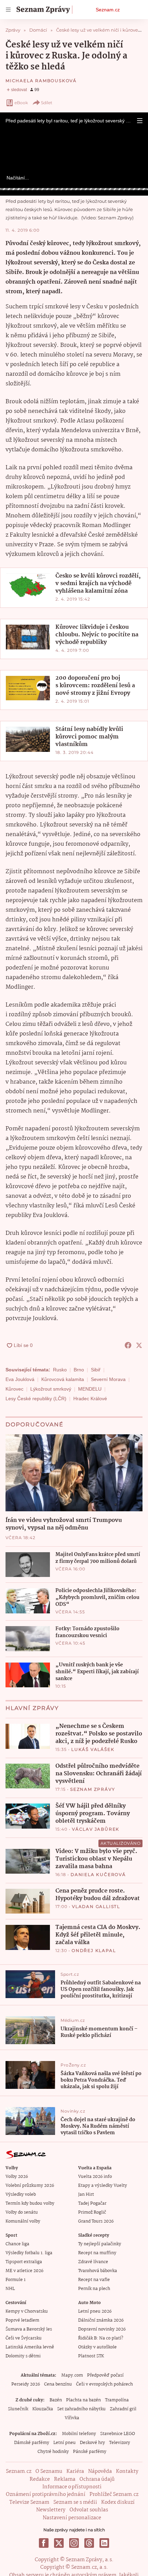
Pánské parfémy (90, 2452)
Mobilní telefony (79, 2434)
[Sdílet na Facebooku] (128, 1345)
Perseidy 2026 (26, 2384)
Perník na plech (94, 2289)
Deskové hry (92, 2443)
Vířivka (72, 2418)
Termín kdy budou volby (30, 2204)
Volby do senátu (22, 2212)
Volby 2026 (17, 2177)
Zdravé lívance (93, 2262)
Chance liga (17, 2244)
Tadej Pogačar (92, 2204)
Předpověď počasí (105, 2375)
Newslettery (51, 2510)
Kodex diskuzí (118, 2502)
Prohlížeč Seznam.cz (114, 2495)
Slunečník (18, 2409)
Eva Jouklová (20, 1379)
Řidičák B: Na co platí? (101, 2338)
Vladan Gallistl (96, 1906)
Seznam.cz (108, 10)
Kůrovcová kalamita (63, 1379)
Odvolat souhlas (89, 2510)
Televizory (120, 2443)
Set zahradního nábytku (81, 2409)
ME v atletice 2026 (24, 2271)
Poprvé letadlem (22, 2320)
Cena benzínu (58, 2384)
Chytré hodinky (53, 2452)
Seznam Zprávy (93, 1789)
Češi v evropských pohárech (104, 2384)
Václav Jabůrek (96, 1829)
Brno (79, 1370)
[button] (140, 121)
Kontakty (127, 2471)
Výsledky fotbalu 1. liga (29, 2253)
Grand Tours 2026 (96, 2221)
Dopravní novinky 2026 (102, 2329)
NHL (10, 2289)
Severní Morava (108, 1379)
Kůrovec (14, 1389)
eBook (21, 103)
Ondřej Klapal (94, 1950)
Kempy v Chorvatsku (27, 2311)
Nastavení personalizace (72, 2518)
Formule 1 (15, 2280)
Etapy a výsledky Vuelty (103, 2186)
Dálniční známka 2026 (101, 2320)
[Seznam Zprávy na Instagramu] (74, 2543)
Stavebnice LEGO (118, 2434)
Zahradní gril (123, 2409)
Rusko (60, 1370)
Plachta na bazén (83, 2400)
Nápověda (100, 2471)
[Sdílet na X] (139, 1345)
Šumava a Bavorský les (29, 2329)
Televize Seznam (29, 2502)
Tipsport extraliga (24, 2262)
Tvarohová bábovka (98, 2271)
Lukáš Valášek (93, 1749)
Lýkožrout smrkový (51, 1389)
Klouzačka (43, 2409)
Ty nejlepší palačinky (100, 2244)
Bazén (56, 2400)
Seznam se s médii (75, 2502)
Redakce (40, 2479)
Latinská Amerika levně (30, 2347)
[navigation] (8, 10)
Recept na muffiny (97, 2253)
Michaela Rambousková (41, 81)
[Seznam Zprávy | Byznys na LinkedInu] (104, 2543)
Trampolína (117, 2400)
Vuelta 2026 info (95, 2177)
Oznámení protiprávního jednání (46, 2495)
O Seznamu (49, 2471)
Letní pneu (65, 2443)
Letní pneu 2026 (95, 2311)
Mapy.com (72, 2375)
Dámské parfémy (32, 2443)
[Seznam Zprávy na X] (59, 2543)
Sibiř (96, 1370)
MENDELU (90, 1389)
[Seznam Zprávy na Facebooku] (44, 2543)
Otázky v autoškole (97, 2347)
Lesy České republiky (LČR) (36, 1399)
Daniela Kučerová (98, 1875)
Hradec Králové (90, 1399)
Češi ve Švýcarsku (24, 2338)
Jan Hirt (86, 2195)
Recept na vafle (94, 2280)
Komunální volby (23, 2221)
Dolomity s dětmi (23, 2356)
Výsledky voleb (21, 2195)
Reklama (65, 2479)
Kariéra (75, 2471)
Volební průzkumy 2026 (30, 2186)
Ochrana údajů (97, 2479)
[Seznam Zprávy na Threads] (89, 2543)
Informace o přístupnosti (72, 2487)
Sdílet (47, 103)
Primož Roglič (92, 2212)
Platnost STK (91, 2356)
